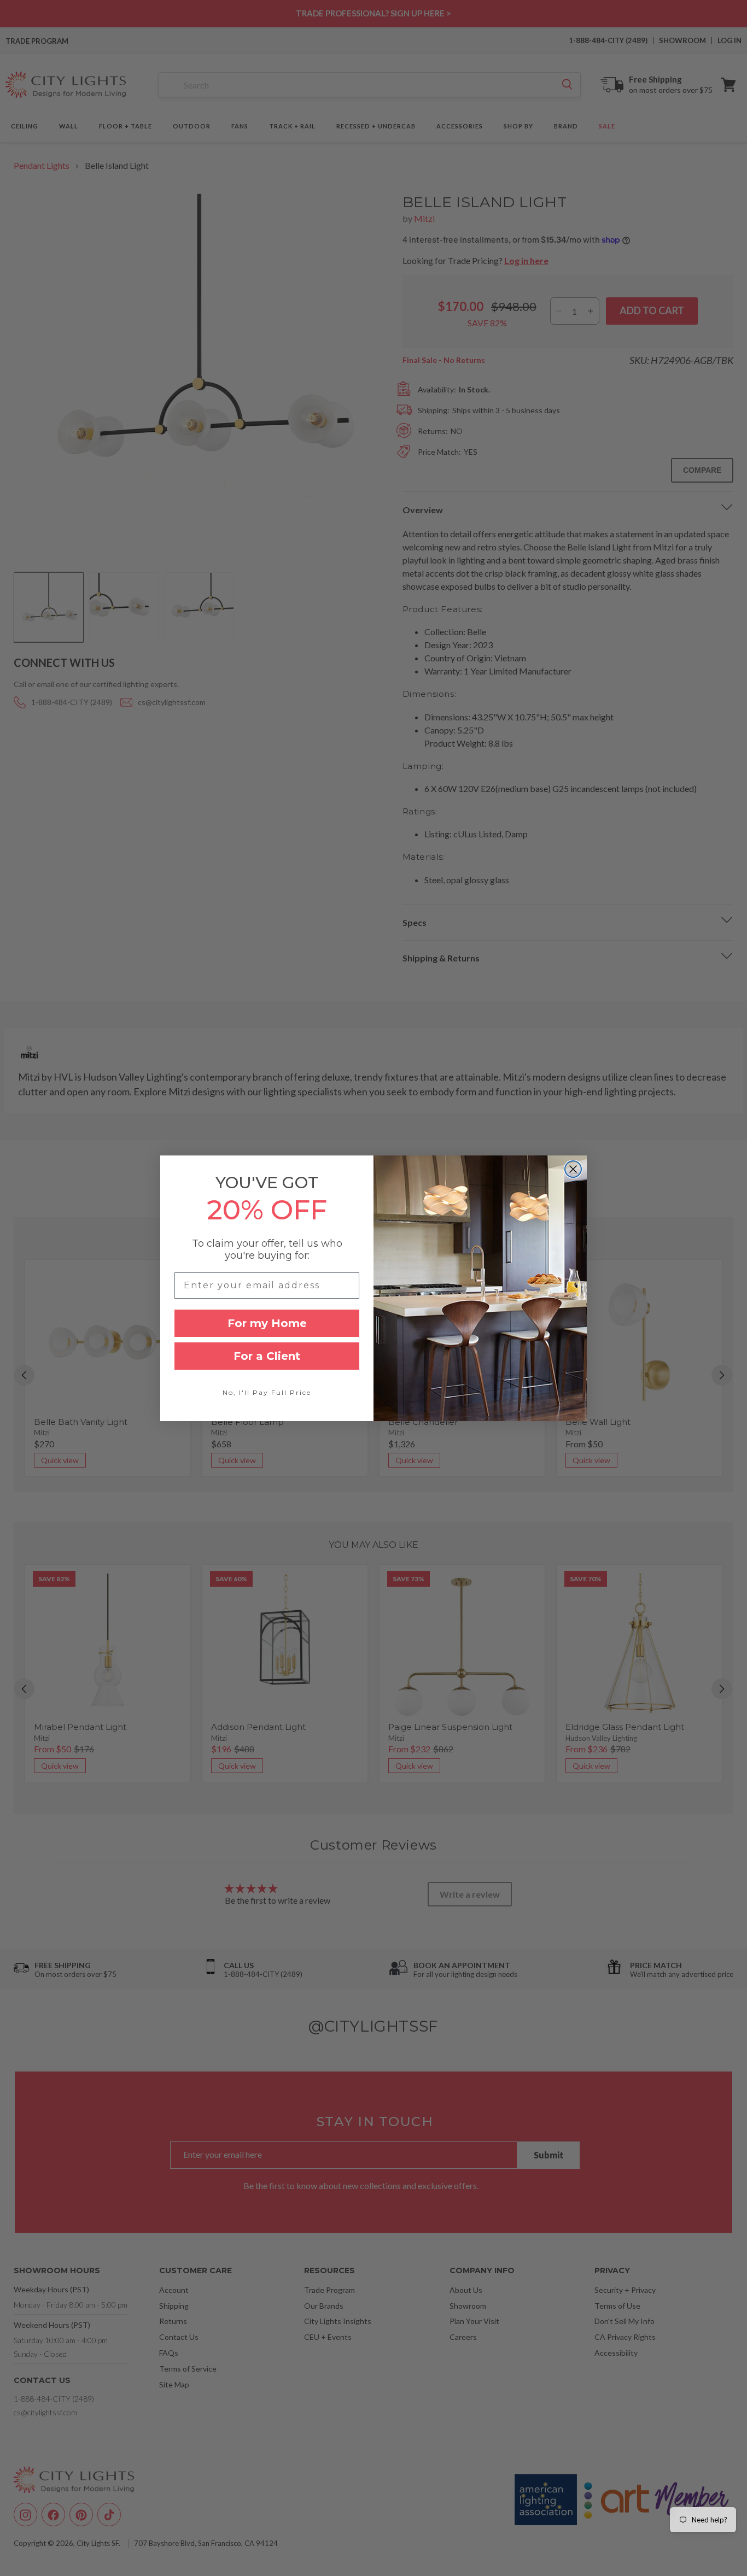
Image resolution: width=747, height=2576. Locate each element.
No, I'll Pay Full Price (267, 1392)
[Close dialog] (573, 1169)
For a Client (267, 1356)
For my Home (267, 1323)
